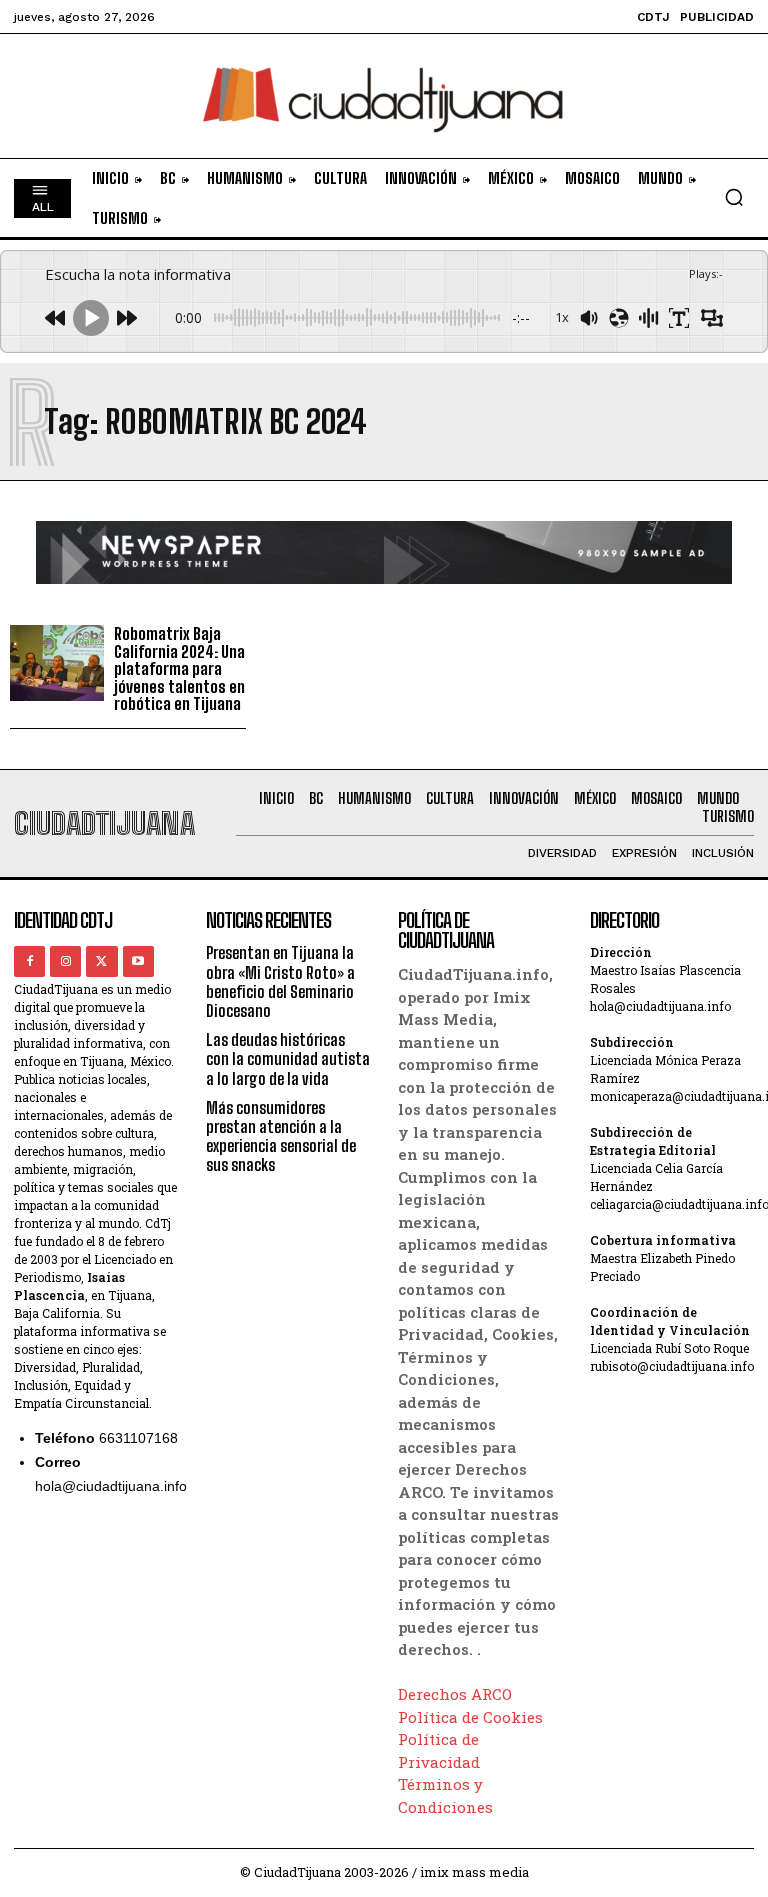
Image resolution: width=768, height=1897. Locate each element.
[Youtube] (138, 961)
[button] (734, 197)
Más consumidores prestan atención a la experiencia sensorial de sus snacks (281, 1136)
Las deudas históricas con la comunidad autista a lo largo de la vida (288, 1058)
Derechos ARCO (455, 1694)
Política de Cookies (470, 1717)
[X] (101, 961)
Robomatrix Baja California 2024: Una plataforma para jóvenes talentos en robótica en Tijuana (179, 668)
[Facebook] (29, 961)
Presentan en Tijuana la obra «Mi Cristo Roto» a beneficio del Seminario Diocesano (280, 981)
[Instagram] (65, 961)
